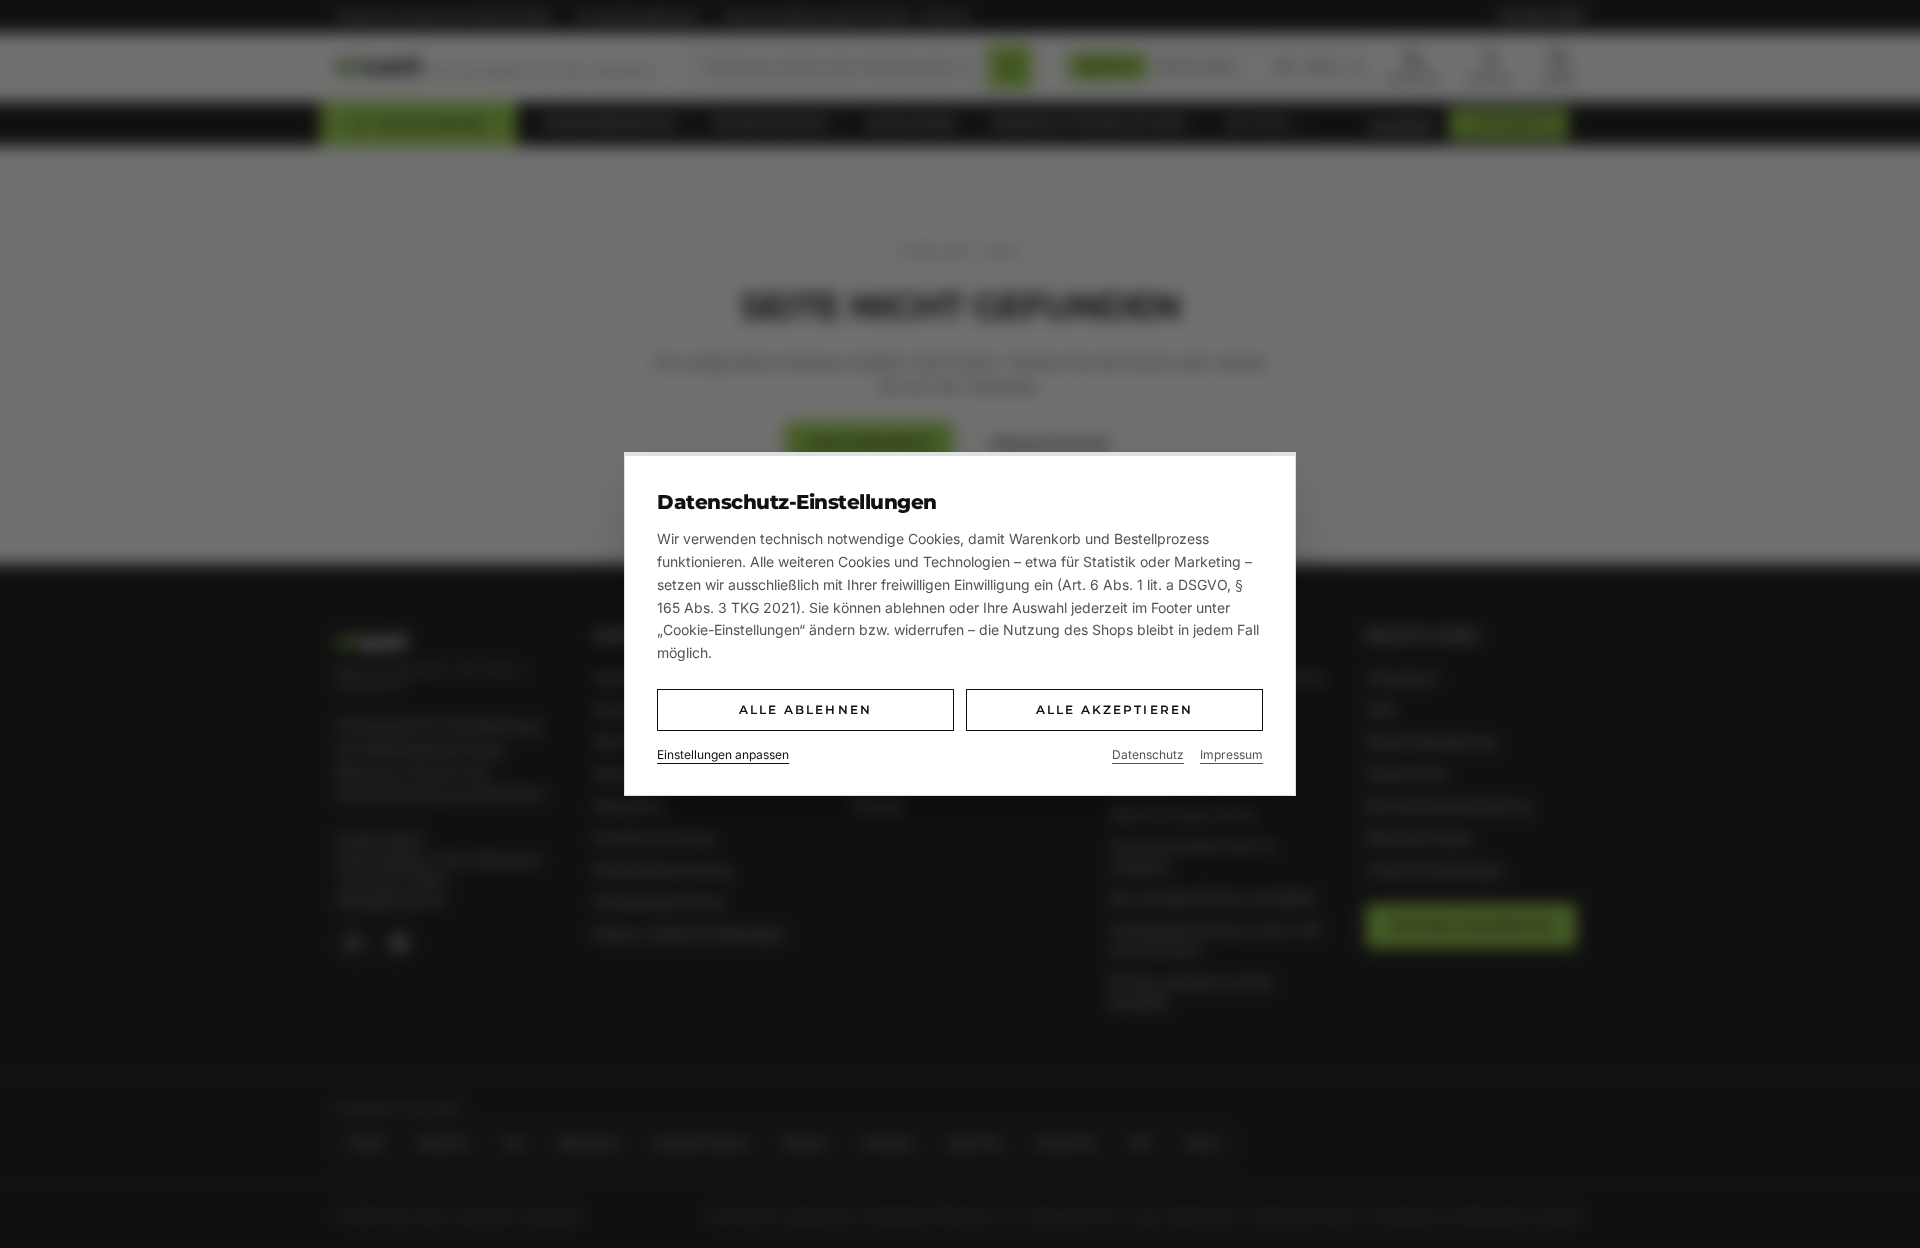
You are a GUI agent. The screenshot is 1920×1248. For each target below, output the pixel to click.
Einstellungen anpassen (723, 754)
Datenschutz (1148, 754)
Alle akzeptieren (1115, 709)
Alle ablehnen (805, 709)
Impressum (1231, 754)
